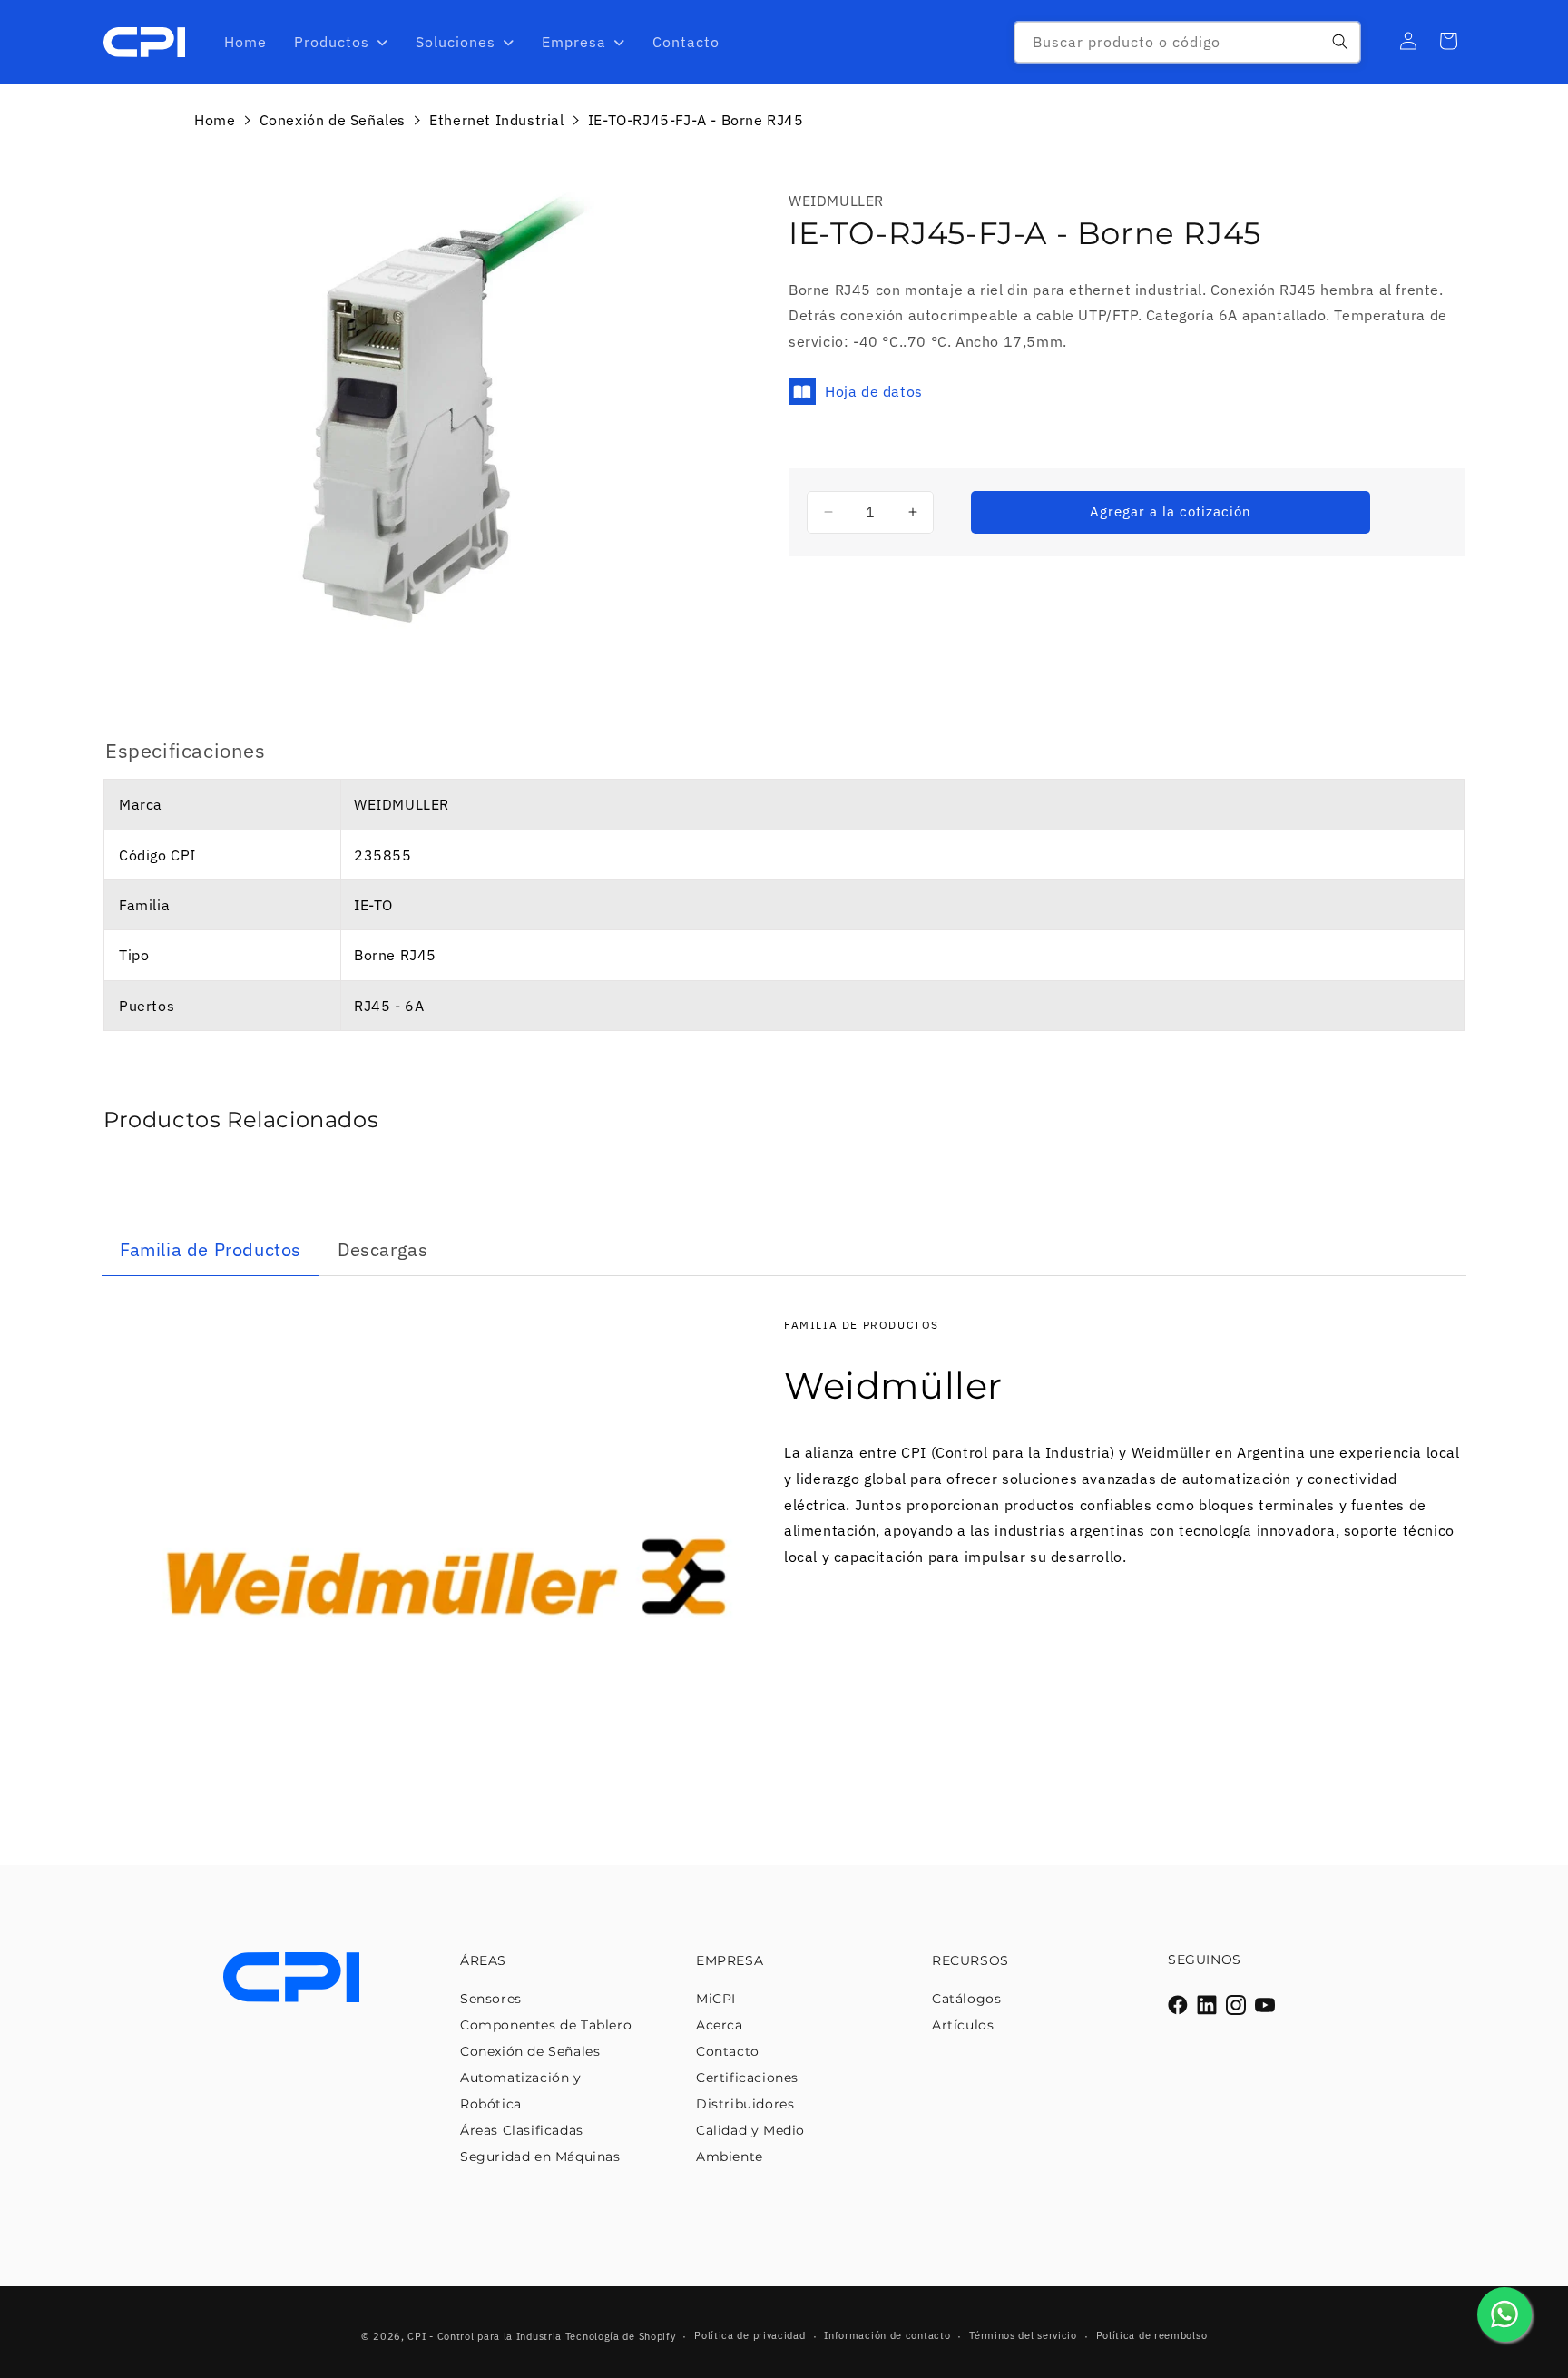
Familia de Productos (211, 1249)
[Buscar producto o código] (1340, 42)
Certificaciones (747, 2078)
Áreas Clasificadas (522, 2130)
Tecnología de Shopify (621, 2336)
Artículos (963, 2025)
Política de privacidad (750, 2335)
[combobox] (1187, 42)
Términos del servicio (1023, 2335)
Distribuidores (745, 2104)
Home (215, 120)
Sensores (491, 1999)
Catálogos (966, 1999)
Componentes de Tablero (546, 2025)
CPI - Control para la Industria (485, 2336)
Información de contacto (887, 2335)
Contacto (728, 2051)
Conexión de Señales (333, 120)
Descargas (382, 1249)
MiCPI (716, 1999)
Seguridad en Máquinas (540, 2157)
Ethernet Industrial (496, 120)
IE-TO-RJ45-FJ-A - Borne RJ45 (696, 120)
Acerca (720, 2025)
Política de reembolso (1152, 2335)
